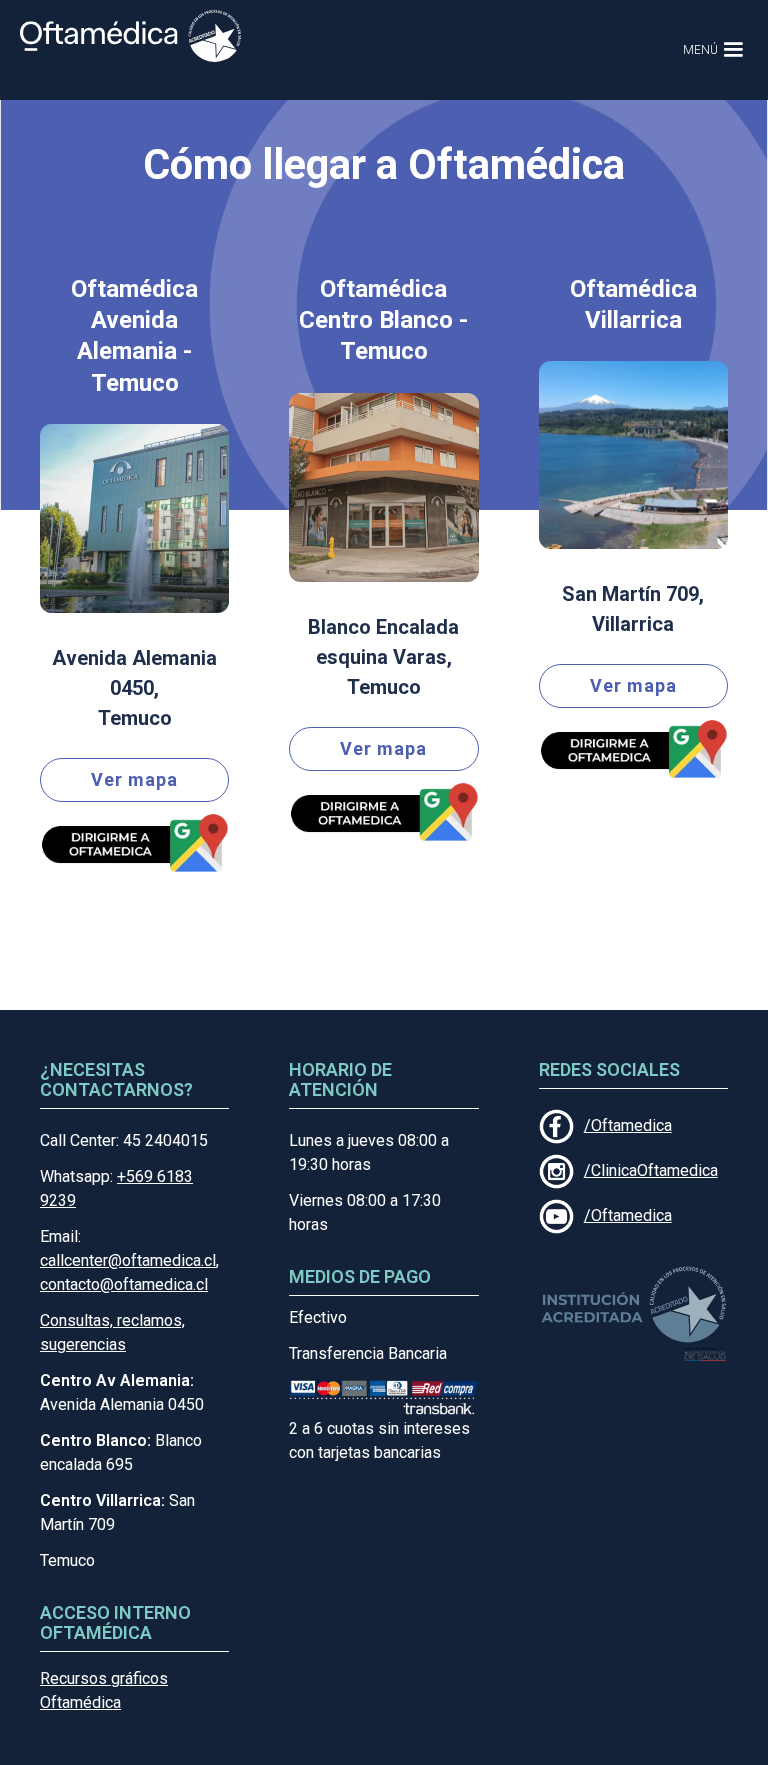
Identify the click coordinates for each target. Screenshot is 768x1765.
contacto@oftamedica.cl (124, 1284)
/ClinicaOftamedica (651, 1170)
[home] (130, 36)
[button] (706, 50)
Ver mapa (134, 779)
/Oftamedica (628, 1125)
